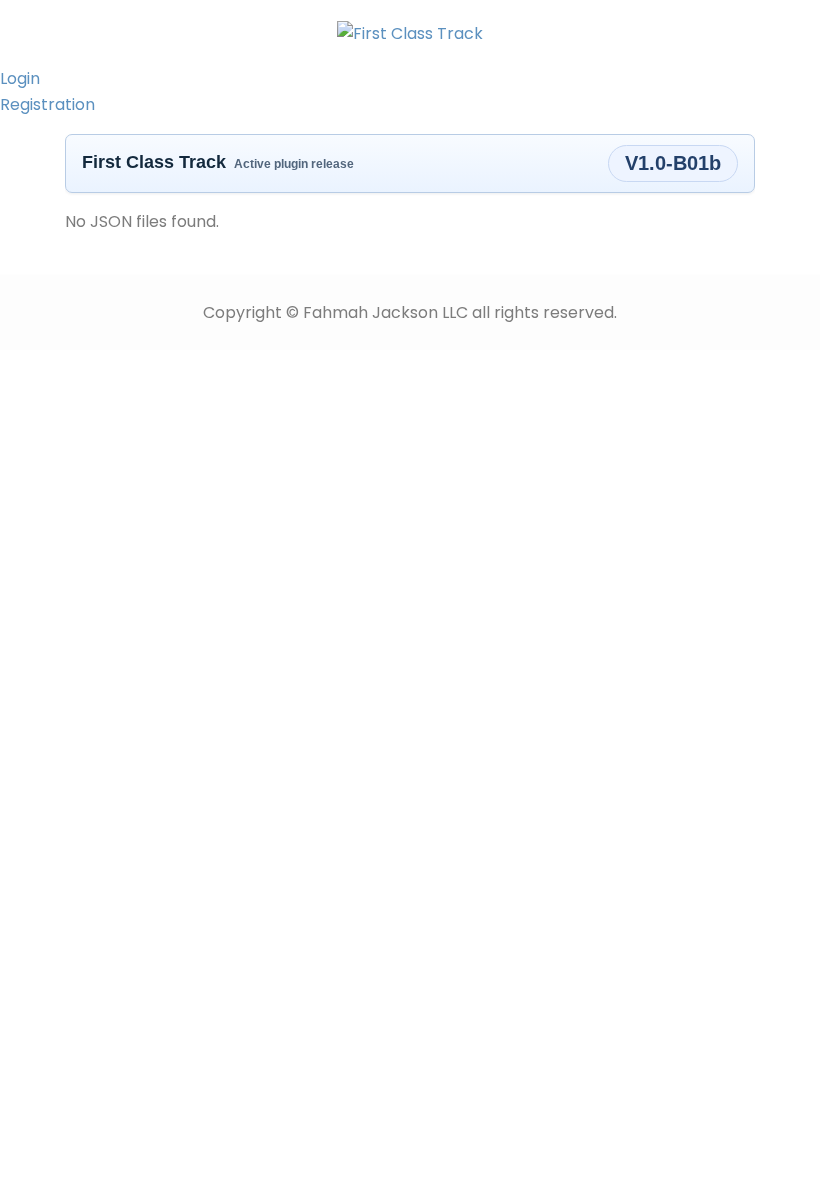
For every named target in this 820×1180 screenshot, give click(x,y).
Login (20, 78)
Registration (47, 104)
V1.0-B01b (673, 163)
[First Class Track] (410, 32)
